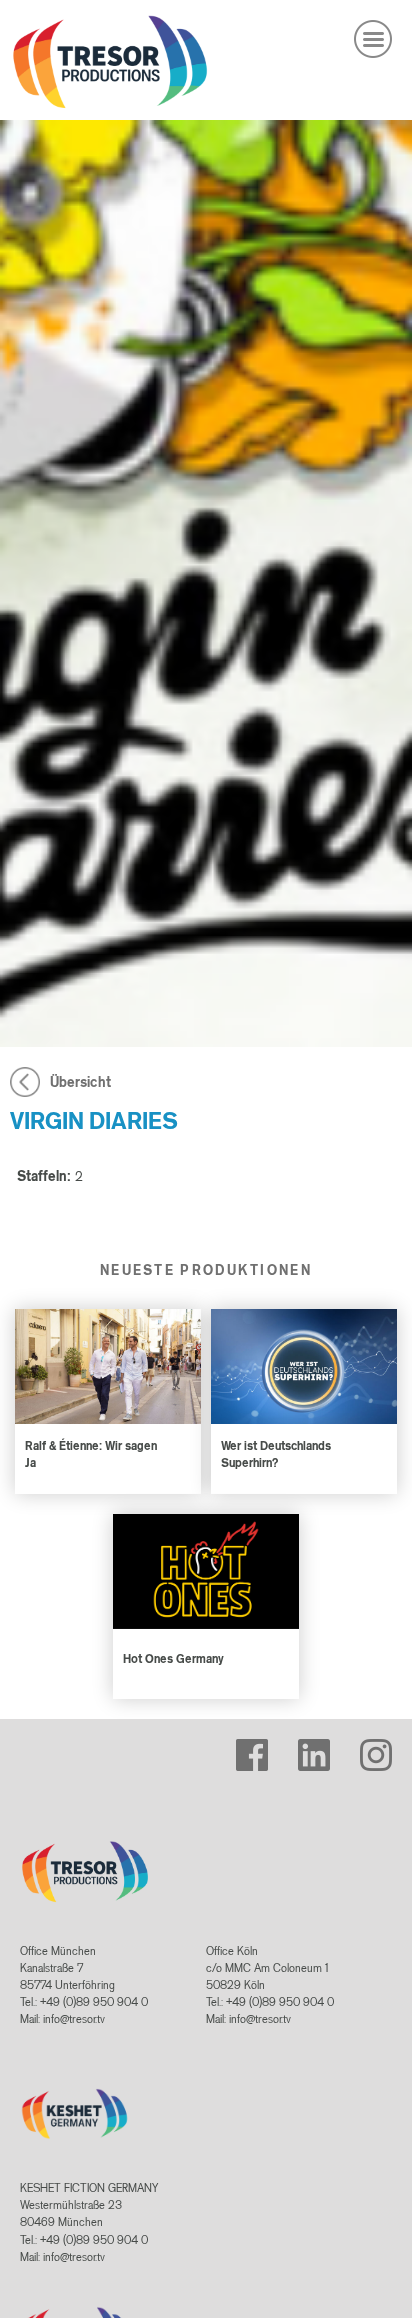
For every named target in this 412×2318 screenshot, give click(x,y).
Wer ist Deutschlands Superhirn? (276, 1454)
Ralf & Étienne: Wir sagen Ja (91, 1454)
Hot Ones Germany (173, 1658)
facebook (257, 1747)
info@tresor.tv (74, 2019)
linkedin (315, 1747)
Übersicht (80, 1082)
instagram (382, 1747)
